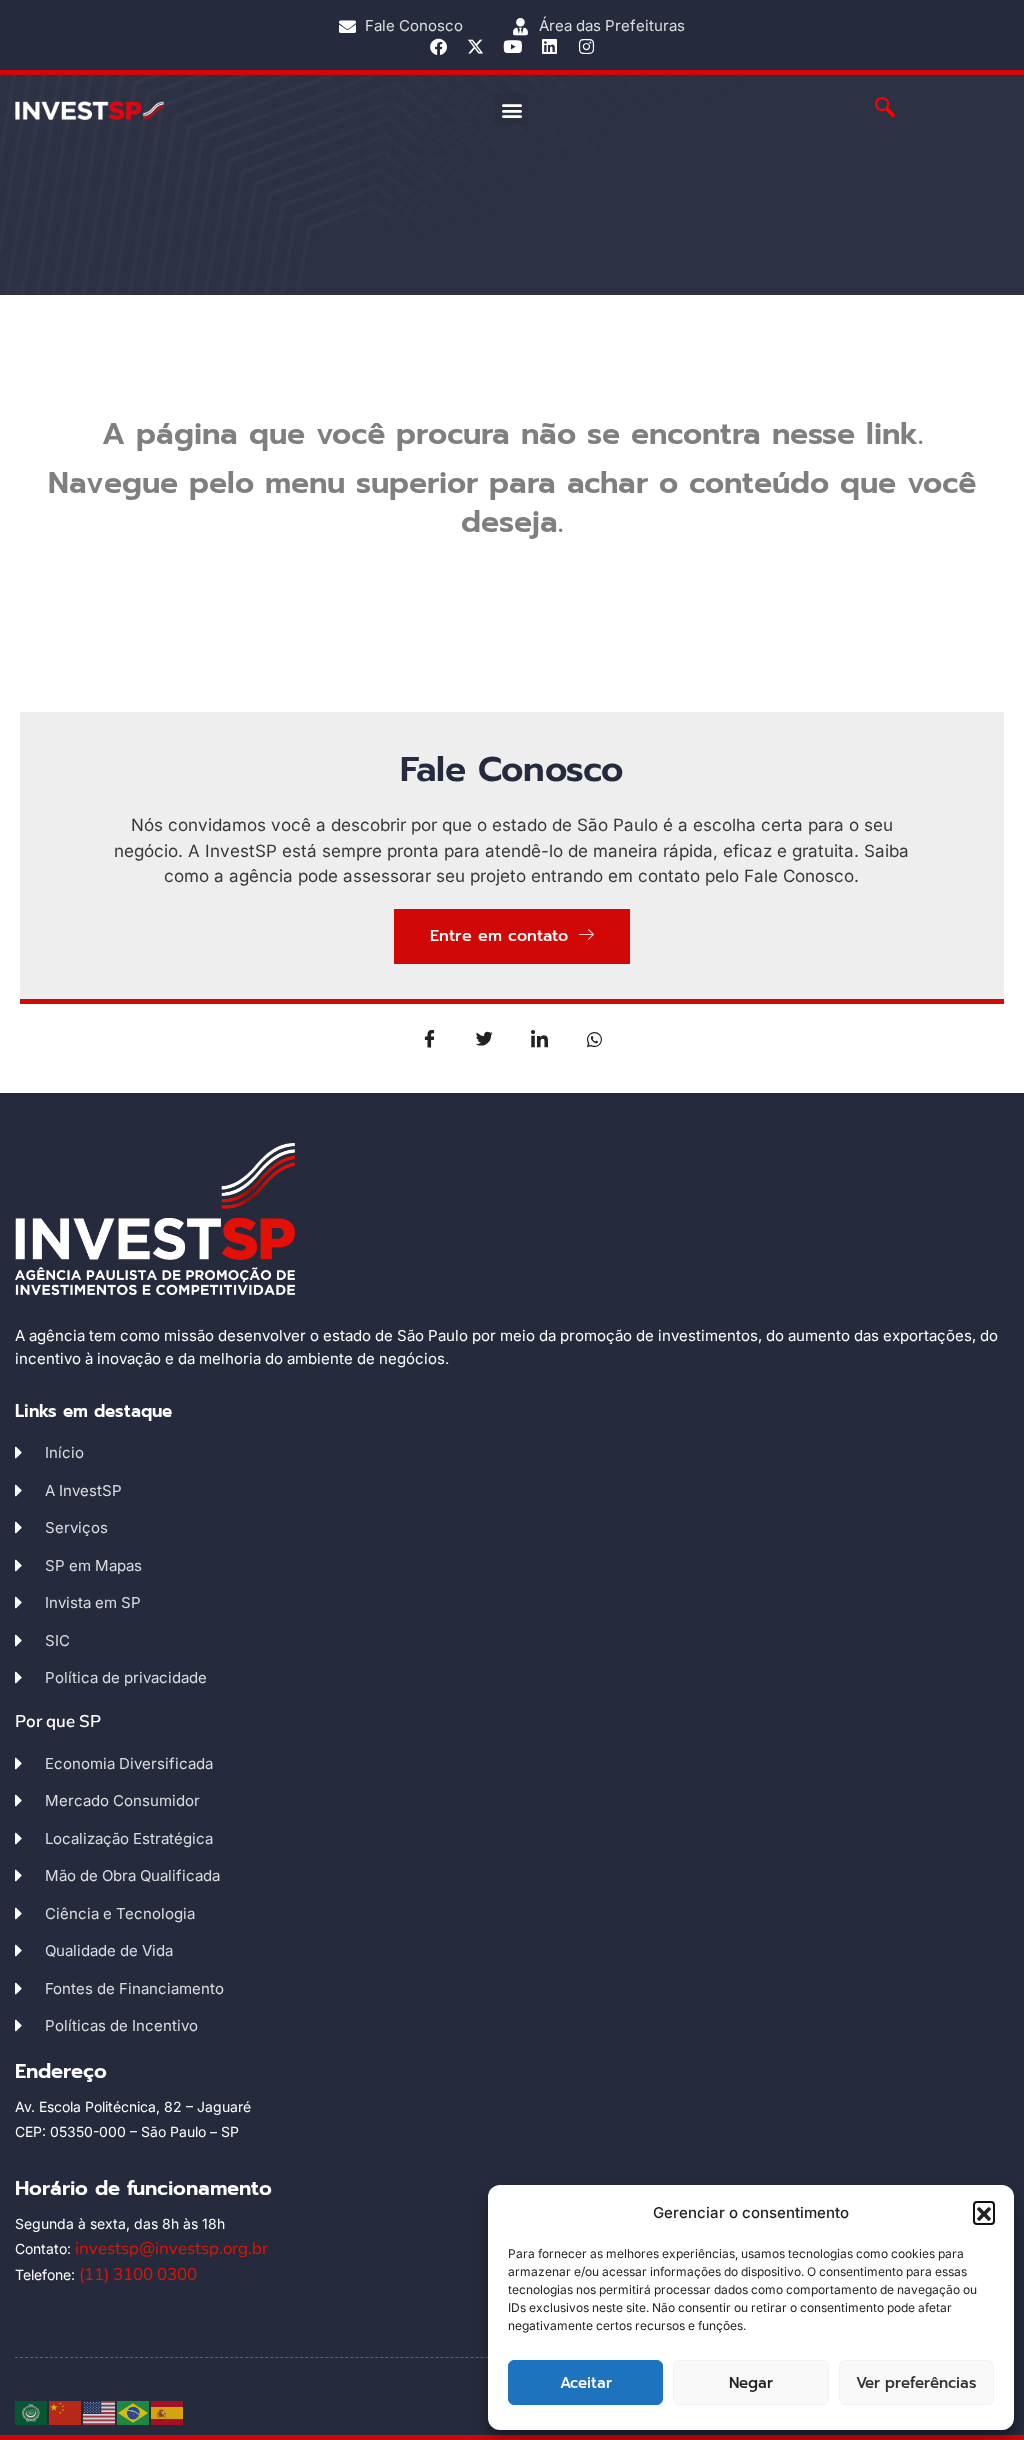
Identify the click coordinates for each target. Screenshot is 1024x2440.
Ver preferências (916, 2383)
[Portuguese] (134, 2411)
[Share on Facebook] (430, 1038)
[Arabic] (32, 2411)
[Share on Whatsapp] (595, 1038)
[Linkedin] (549, 46)
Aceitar (586, 2383)
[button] (984, 2212)
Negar (751, 2383)
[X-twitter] (475, 46)
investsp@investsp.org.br (171, 2248)
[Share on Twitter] (485, 1038)
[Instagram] (586, 46)
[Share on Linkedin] (540, 1038)
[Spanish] (168, 2411)
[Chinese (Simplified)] (66, 2411)
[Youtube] (512, 46)
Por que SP (58, 1721)
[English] (100, 2411)
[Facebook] (438, 46)
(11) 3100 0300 (138, 2274)
